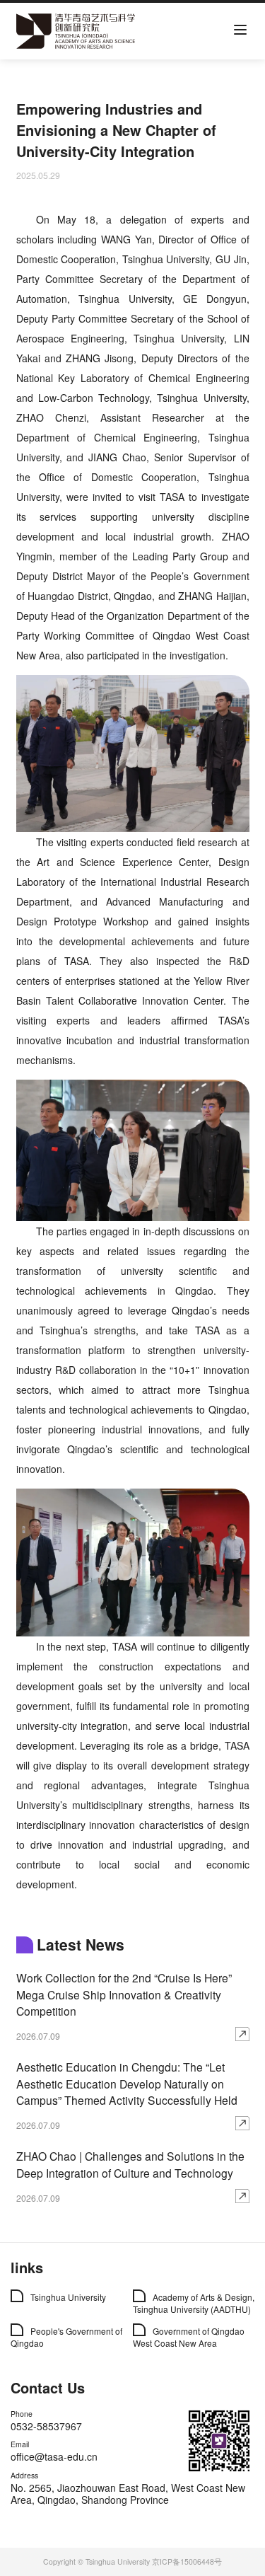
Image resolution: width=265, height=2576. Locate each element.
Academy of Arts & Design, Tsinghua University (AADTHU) (194, 2303)
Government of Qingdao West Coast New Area (189, 2337)
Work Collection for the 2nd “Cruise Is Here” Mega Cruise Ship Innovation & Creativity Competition (124, 1994)
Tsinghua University (68, 2297)
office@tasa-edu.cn (54, 2456)
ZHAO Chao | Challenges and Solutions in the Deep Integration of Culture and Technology (130, 2164)
